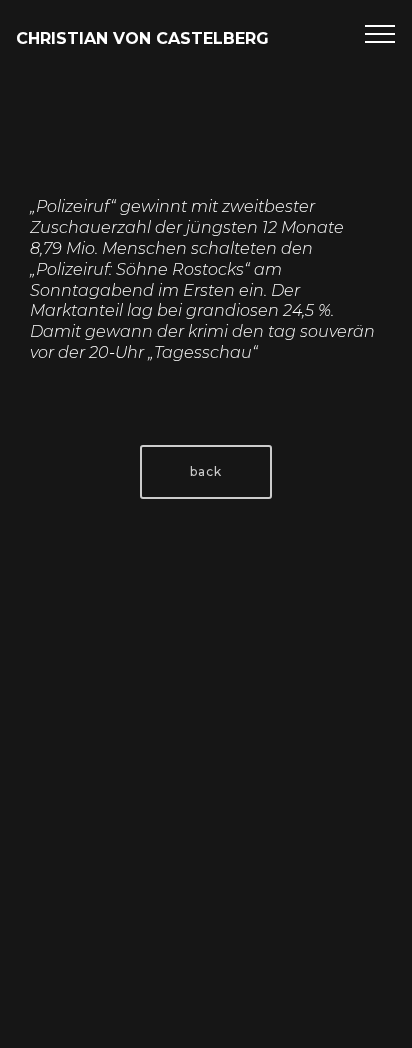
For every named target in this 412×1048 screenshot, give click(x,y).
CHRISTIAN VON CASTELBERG (142, 38)
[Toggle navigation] (380, 33)
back (206, 471)
